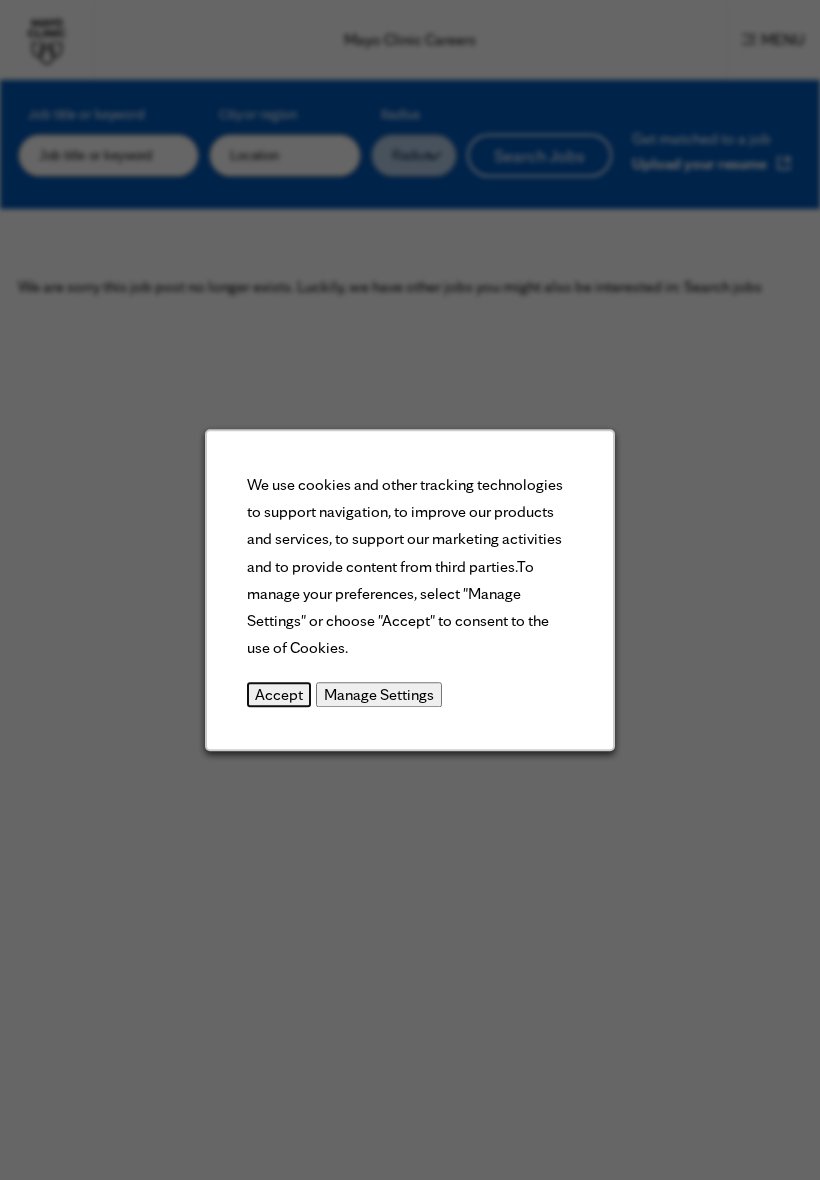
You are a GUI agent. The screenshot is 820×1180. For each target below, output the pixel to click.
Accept (279, 695)
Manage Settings (379, 695)
